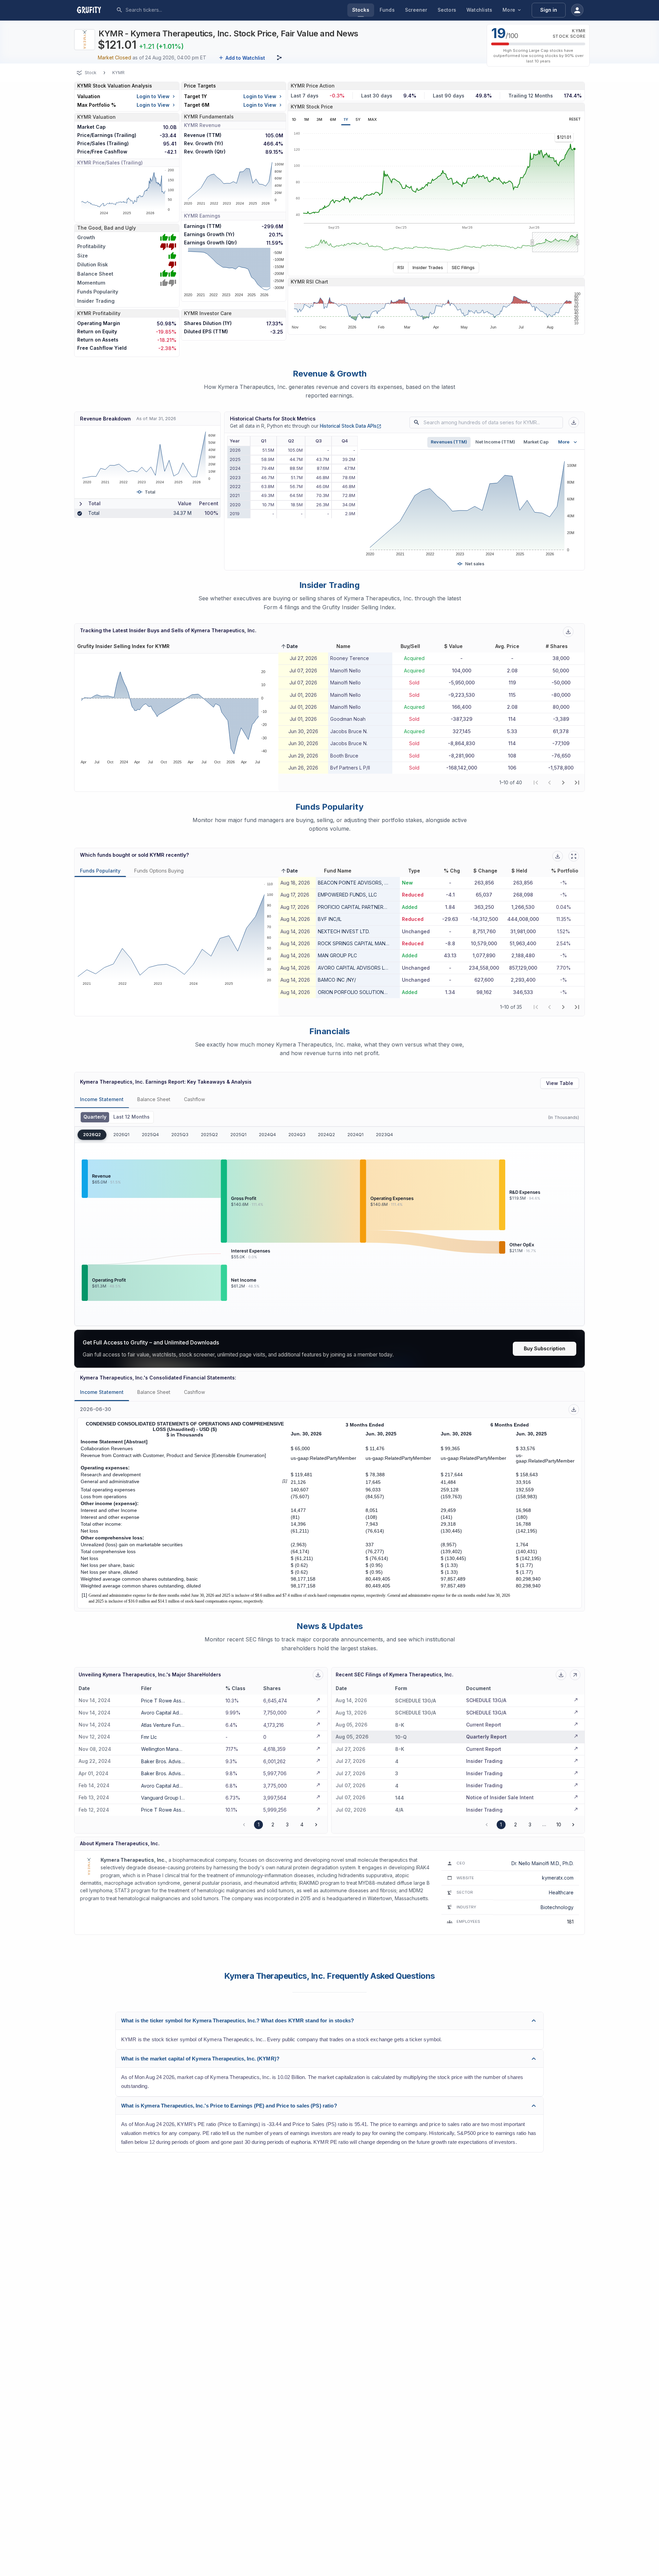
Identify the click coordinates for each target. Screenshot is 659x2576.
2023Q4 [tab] (384, 1135)
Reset (575, 119)
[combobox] (177, 10)
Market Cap (536, 442)
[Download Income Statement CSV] (574, 1410)
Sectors (447, 10)
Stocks (361, 10)
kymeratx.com (558, 1878)
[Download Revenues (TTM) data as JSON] (574, 422)
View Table (560, 1083)
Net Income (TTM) (495, 442)
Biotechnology (557, 1907)
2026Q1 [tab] (121, 1135)
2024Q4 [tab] (267, 1135)
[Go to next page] (316, 1825)
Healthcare (561, 1892)
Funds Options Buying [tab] (159, 871)
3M (319, 119)
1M (306, 119)
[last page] (577, 783)
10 (559, 1824)
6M (333, 119)
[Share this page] (279, 58)
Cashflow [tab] (194, 1099)
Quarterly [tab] (95, 1117)
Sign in (549, 10)
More (509, 10)
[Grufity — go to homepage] (94, 10)
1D (294, 119)
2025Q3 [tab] (180, 1135)
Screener (416, 10)
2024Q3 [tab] (297, 1135)
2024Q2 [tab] (326, 1135)
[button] (289, 646)
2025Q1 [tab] (238, 1135)
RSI (401, 267)
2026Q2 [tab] (92, 1135)
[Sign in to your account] (577, 10)
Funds (387, 10)
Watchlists (479, 10)
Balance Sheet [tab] (154, 1099)
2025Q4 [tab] (150, 1135)
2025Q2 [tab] (209, 1135)
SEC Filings (463, 267)
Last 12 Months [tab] (131, 1117)
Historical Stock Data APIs (351, 426)
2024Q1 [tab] (355, 1135)
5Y (358, 119)
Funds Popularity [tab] (100, 871)
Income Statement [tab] (102, 1099)
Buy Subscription (545, 1348)
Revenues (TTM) (449, 442)
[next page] (563, 783)
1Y (346, 119)
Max (372, 119)
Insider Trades (428, 267)
